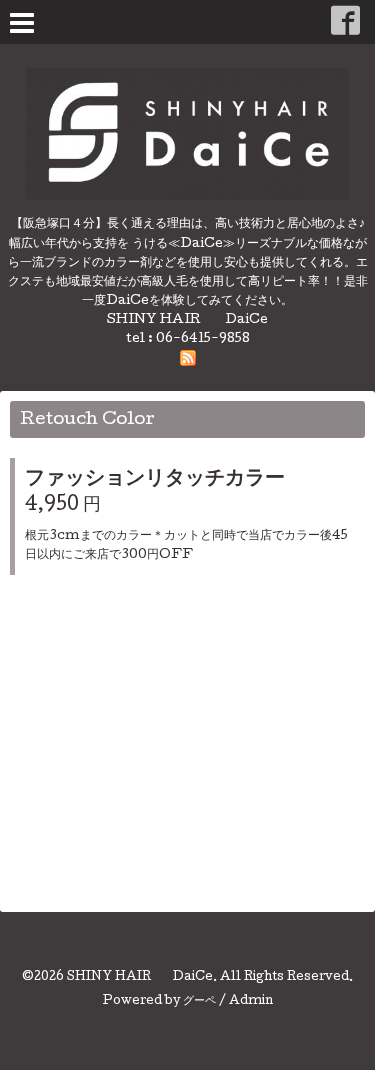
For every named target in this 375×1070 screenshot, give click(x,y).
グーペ (199, 1002)
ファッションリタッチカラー (155, 480)
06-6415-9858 (203, 339)
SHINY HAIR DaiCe (140, 978)
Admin (251, 1002)
